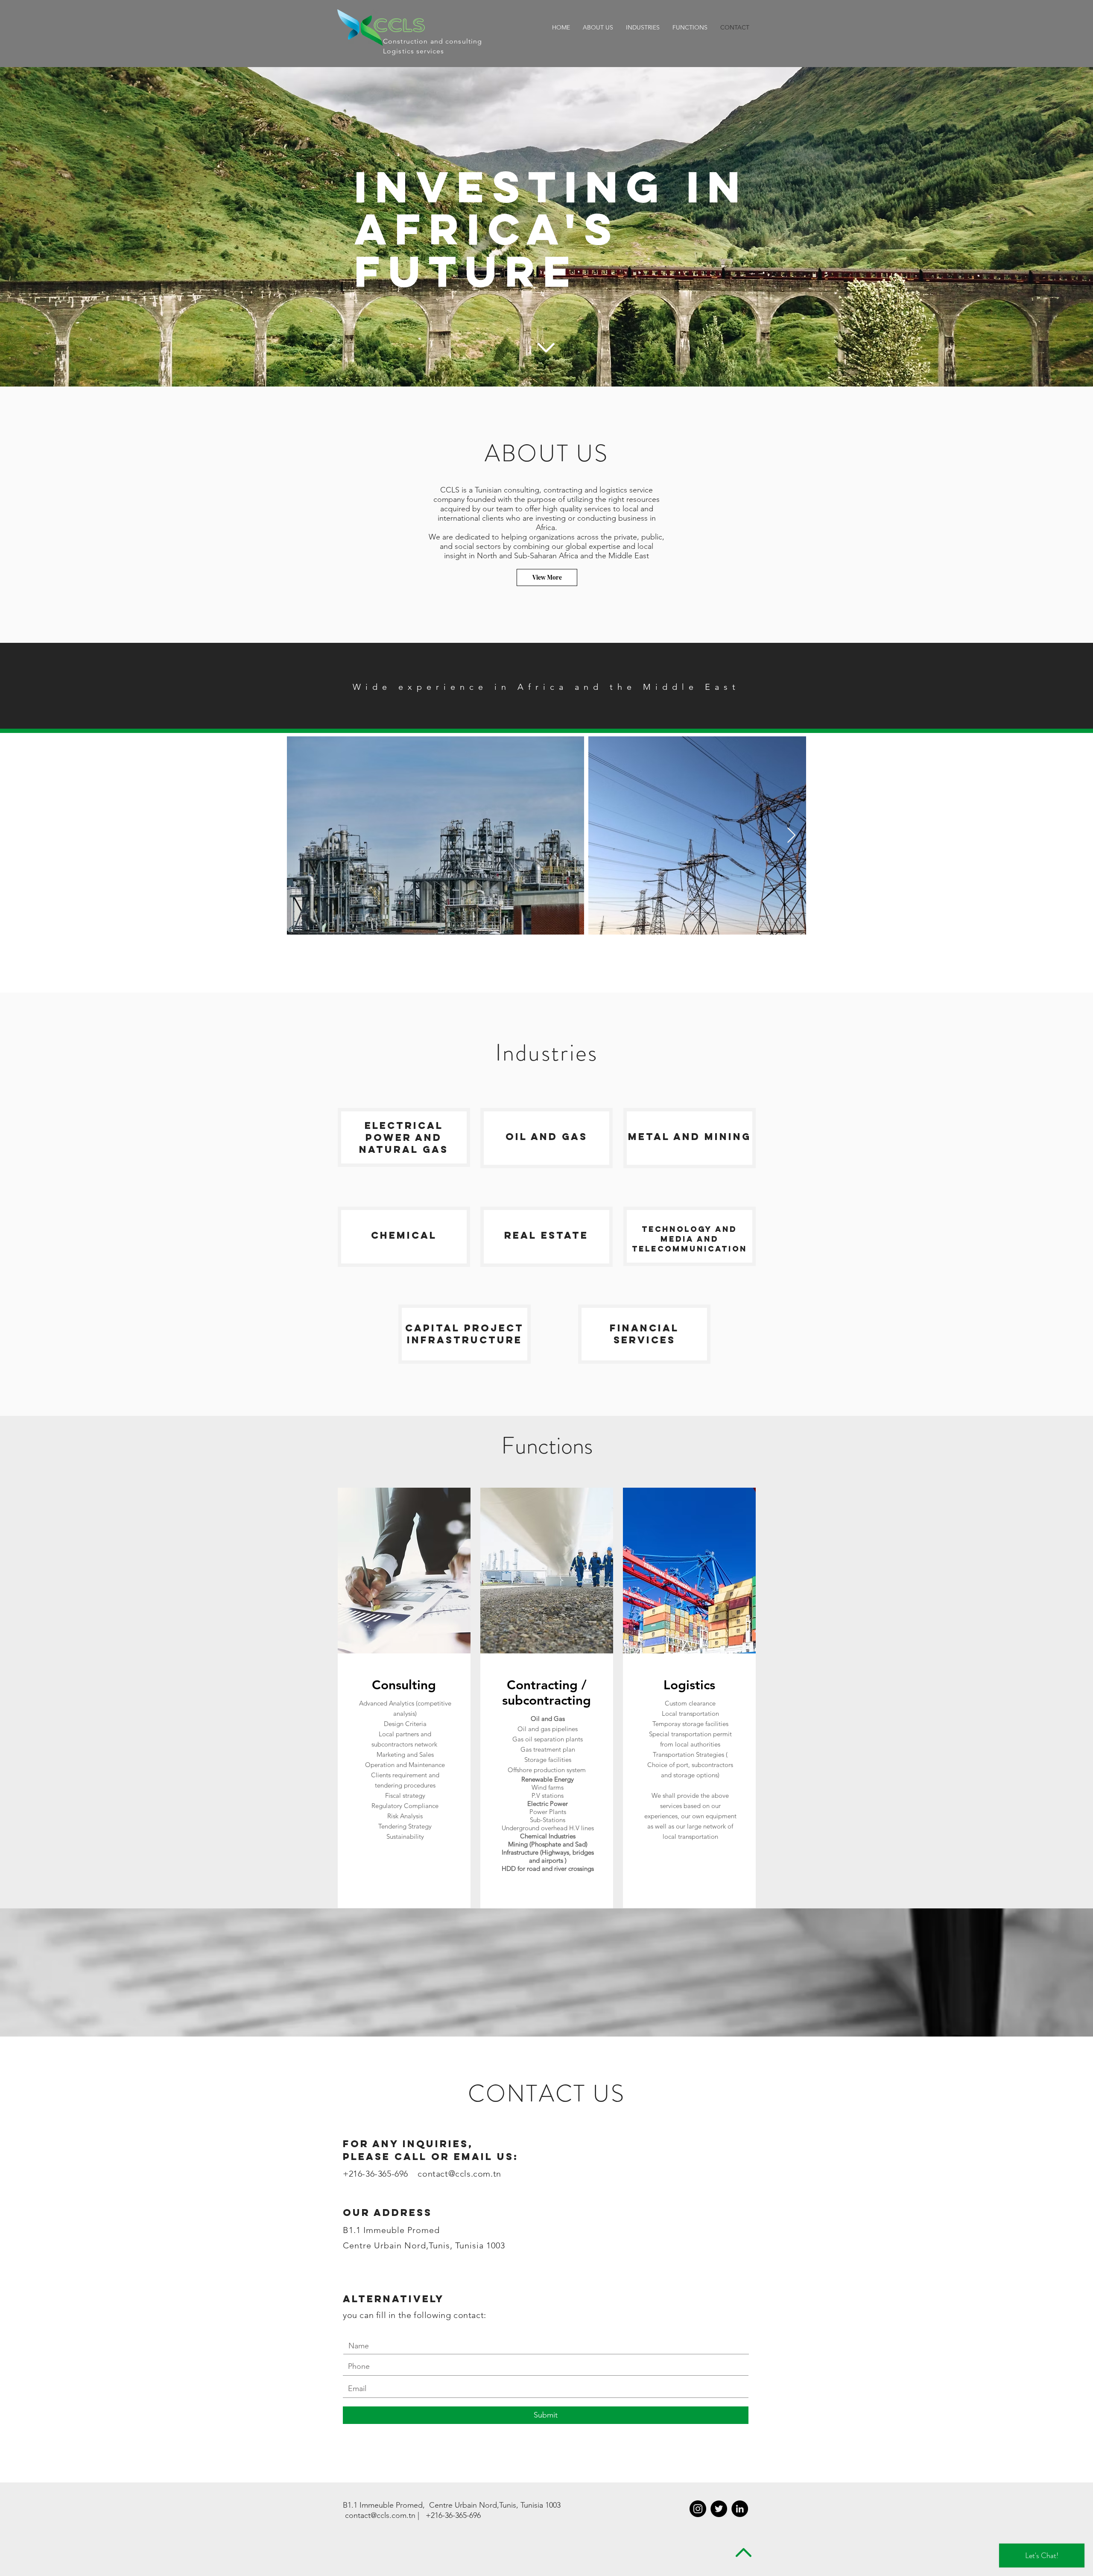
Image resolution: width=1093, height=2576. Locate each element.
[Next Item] (791, 836)
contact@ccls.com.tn (459, 2174)
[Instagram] (698, 2509)
